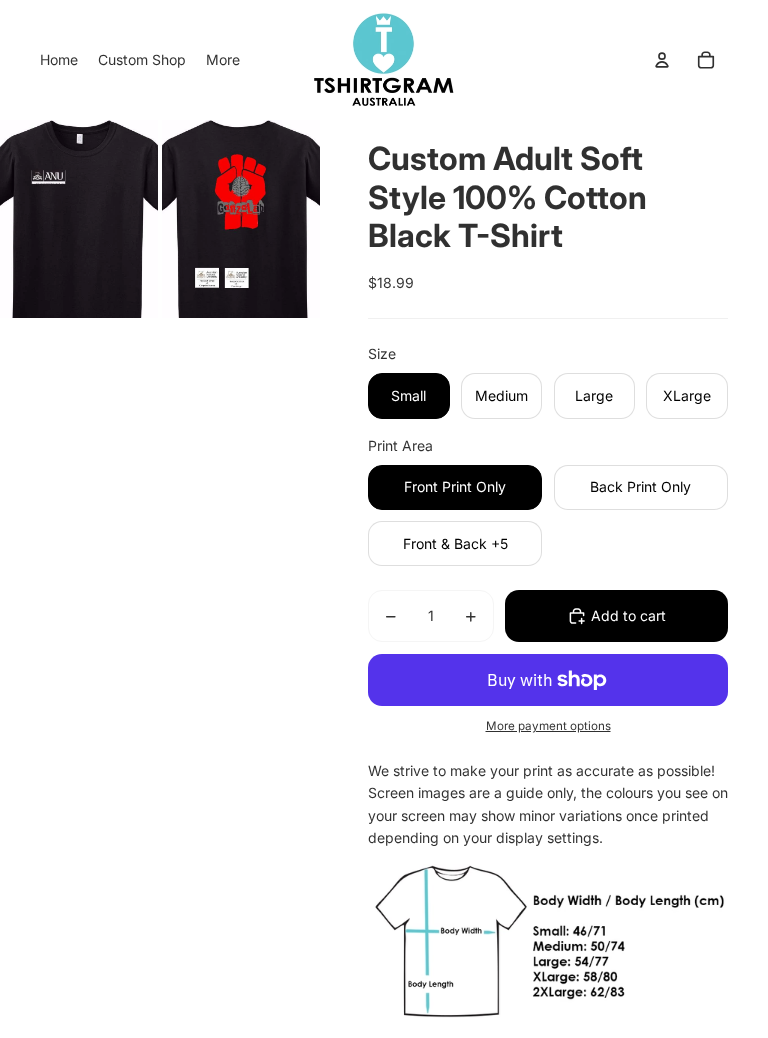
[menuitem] (59, 60)
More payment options (548, 726)
